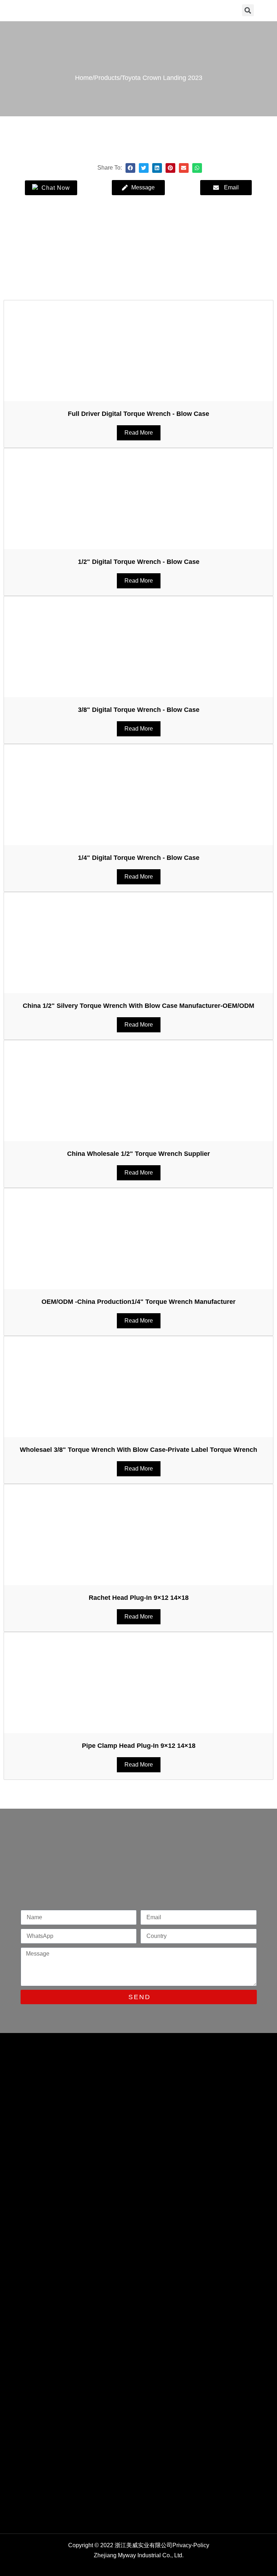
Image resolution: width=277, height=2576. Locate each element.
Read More (139, 433)
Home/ (85, 78)
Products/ (108, 78)
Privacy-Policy (191, 2545)
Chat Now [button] (55, 188)
